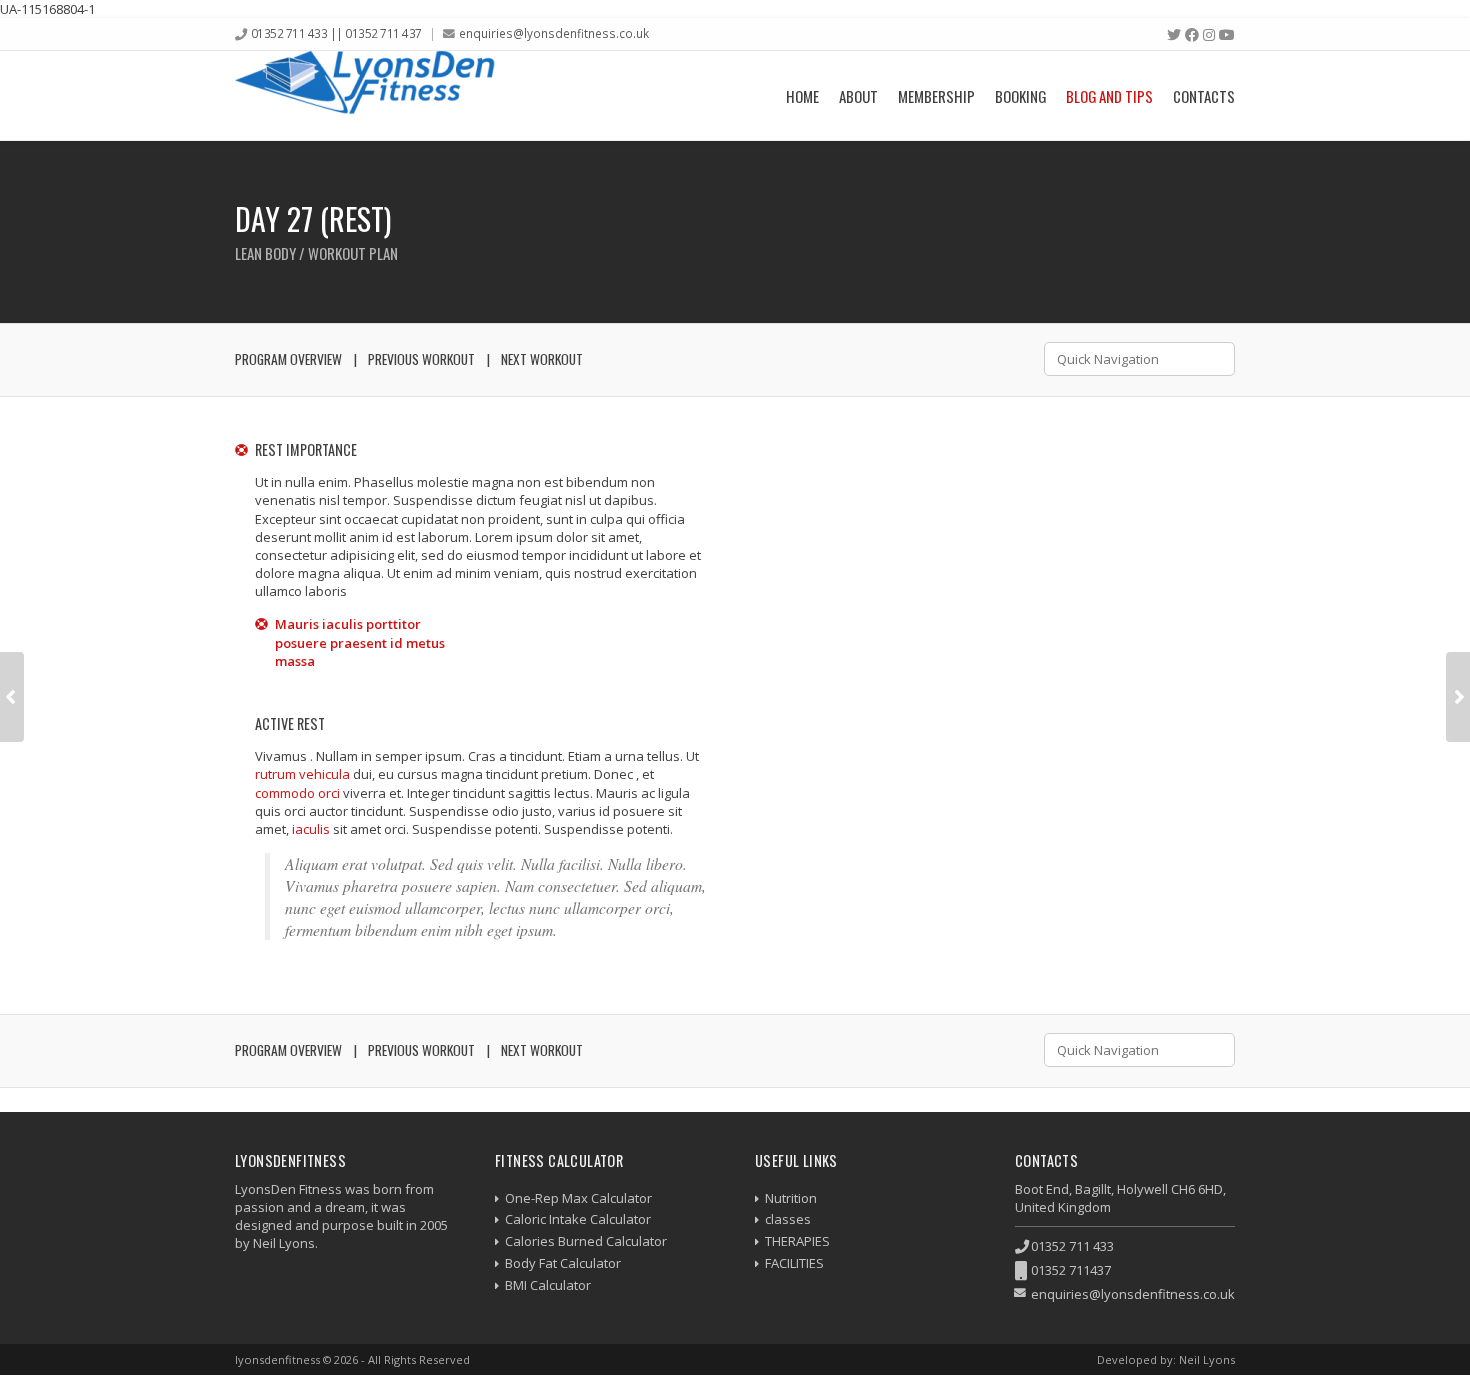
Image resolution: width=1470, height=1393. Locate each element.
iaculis (311, 829)
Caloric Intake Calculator (578, 1219)
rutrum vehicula (302, 774)
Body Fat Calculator (563, 1263)
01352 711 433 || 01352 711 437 (336, 33)
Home (802, 96)
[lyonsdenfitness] (365, 95)
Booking (1020, 96)
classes (788, 1219)
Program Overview (288, 359)
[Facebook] (1192, 35)
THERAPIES (797, 1241)
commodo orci (297, 793)
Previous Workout (421, 359)
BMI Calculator (548, 1285)
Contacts (1204, 96)
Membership (936, 96)
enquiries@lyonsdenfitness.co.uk (554, 33)
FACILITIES (794, 1263)
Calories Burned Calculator (586, 1241)
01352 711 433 (1072, 1246)
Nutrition (791, 1198)
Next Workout (542, 359)
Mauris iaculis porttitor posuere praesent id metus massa (360, 642)
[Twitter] (1174, 35)
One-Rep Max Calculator (578, 1198)
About (858, 96)
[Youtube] (1227, 35)
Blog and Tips (1109, 96)
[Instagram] (1209, 35)
